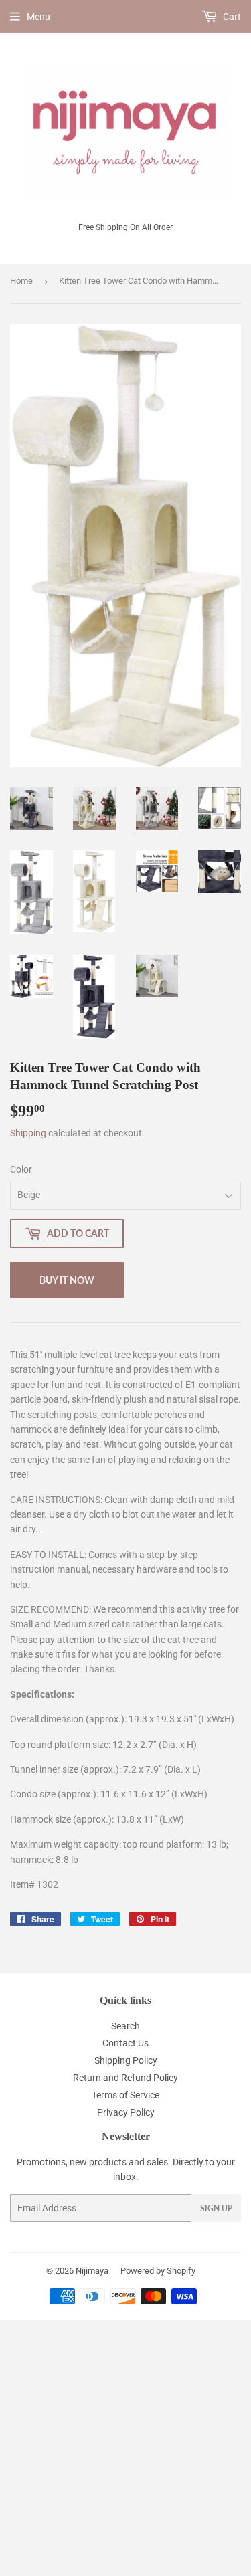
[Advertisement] (125, 2446)
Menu (38, 17)
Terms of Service (125, 2095)
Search (125, 2026)
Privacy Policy (126, 2112)
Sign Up (216, 2208)
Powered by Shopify (158, 2271)
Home (21, 281)
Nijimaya (92, 2271)
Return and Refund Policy (125, 2078)
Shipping (28, 1133)
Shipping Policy (126, 2060)
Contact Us (125, 2043)
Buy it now (67, 1280)
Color (21, 1169)
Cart (231, 17)
